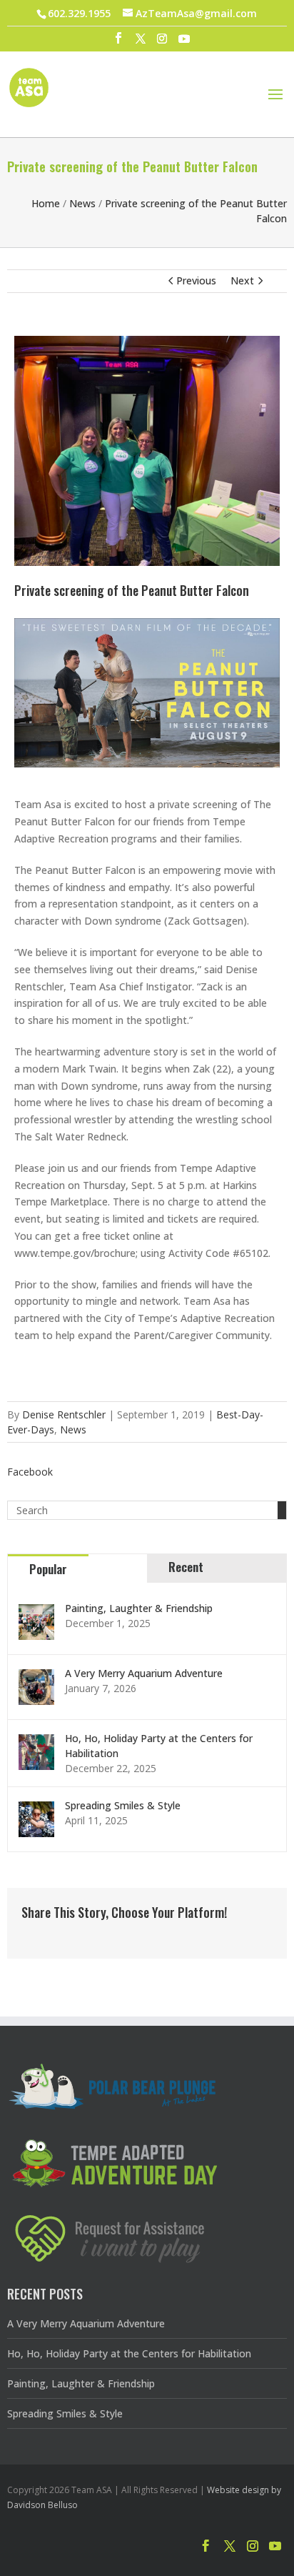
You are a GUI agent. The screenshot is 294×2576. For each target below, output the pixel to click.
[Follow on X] (230, 2546)
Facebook (30, 1472)
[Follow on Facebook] (206, 2546)
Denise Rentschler (64, 1414)
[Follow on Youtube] (275, 2546)
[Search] (282, 1510)
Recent (186, 1567)
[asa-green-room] (147, 562)
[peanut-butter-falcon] (147, 764)
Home (46, 203)
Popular (48, 1569)
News (82, 203)
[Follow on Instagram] (253, 2546)
